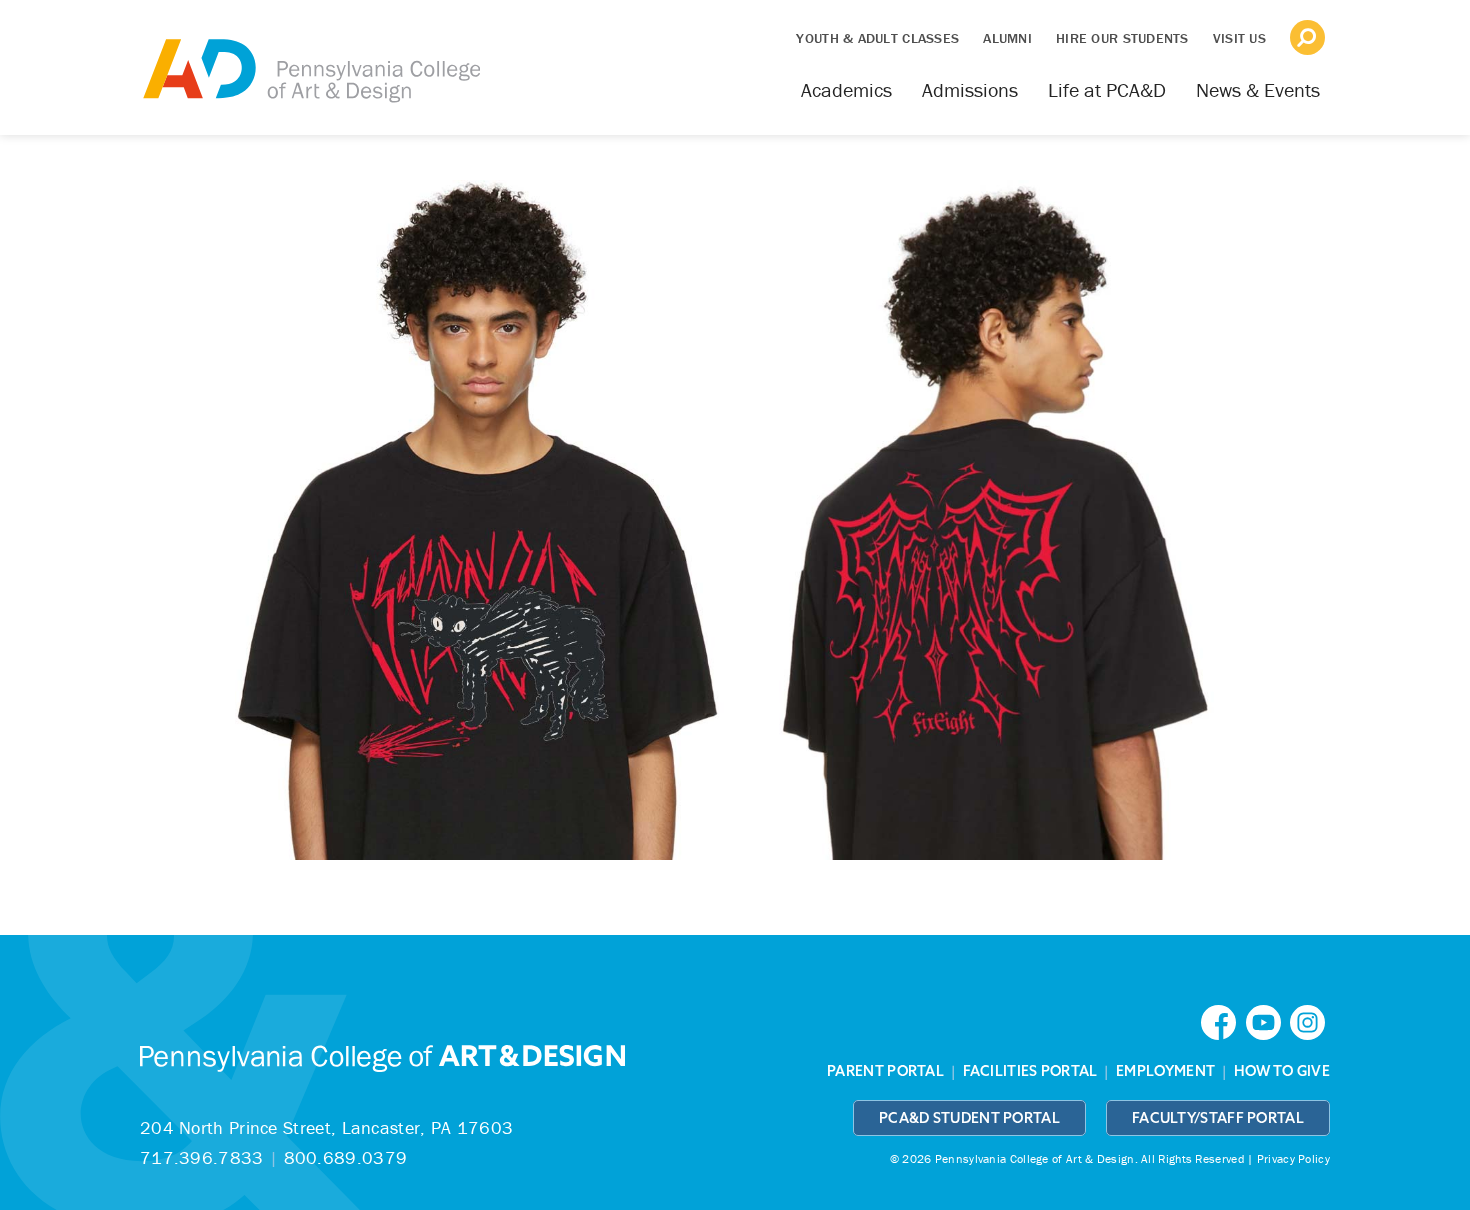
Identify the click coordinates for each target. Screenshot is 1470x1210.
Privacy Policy (1293, 1158)
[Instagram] (1310, 1020)
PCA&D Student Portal (969, 1118)
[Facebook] (1223, 1020)
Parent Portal (885, 1071)
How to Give (1282, 1071)
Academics (846, 89)
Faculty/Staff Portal (1218, 1118)
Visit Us (1239, 38)
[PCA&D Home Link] (310, 57)
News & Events (1258, 89)
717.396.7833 (202, 1157)
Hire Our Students (1122, 38)
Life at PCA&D (1107, 89)
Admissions (970, 89)
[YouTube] (1268, 1020)
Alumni (1007, 38)
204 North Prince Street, (326, 1127)
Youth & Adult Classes (877, 38)
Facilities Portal (1030, 1071)
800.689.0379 (346, 1157)
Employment (1165, 1071)
